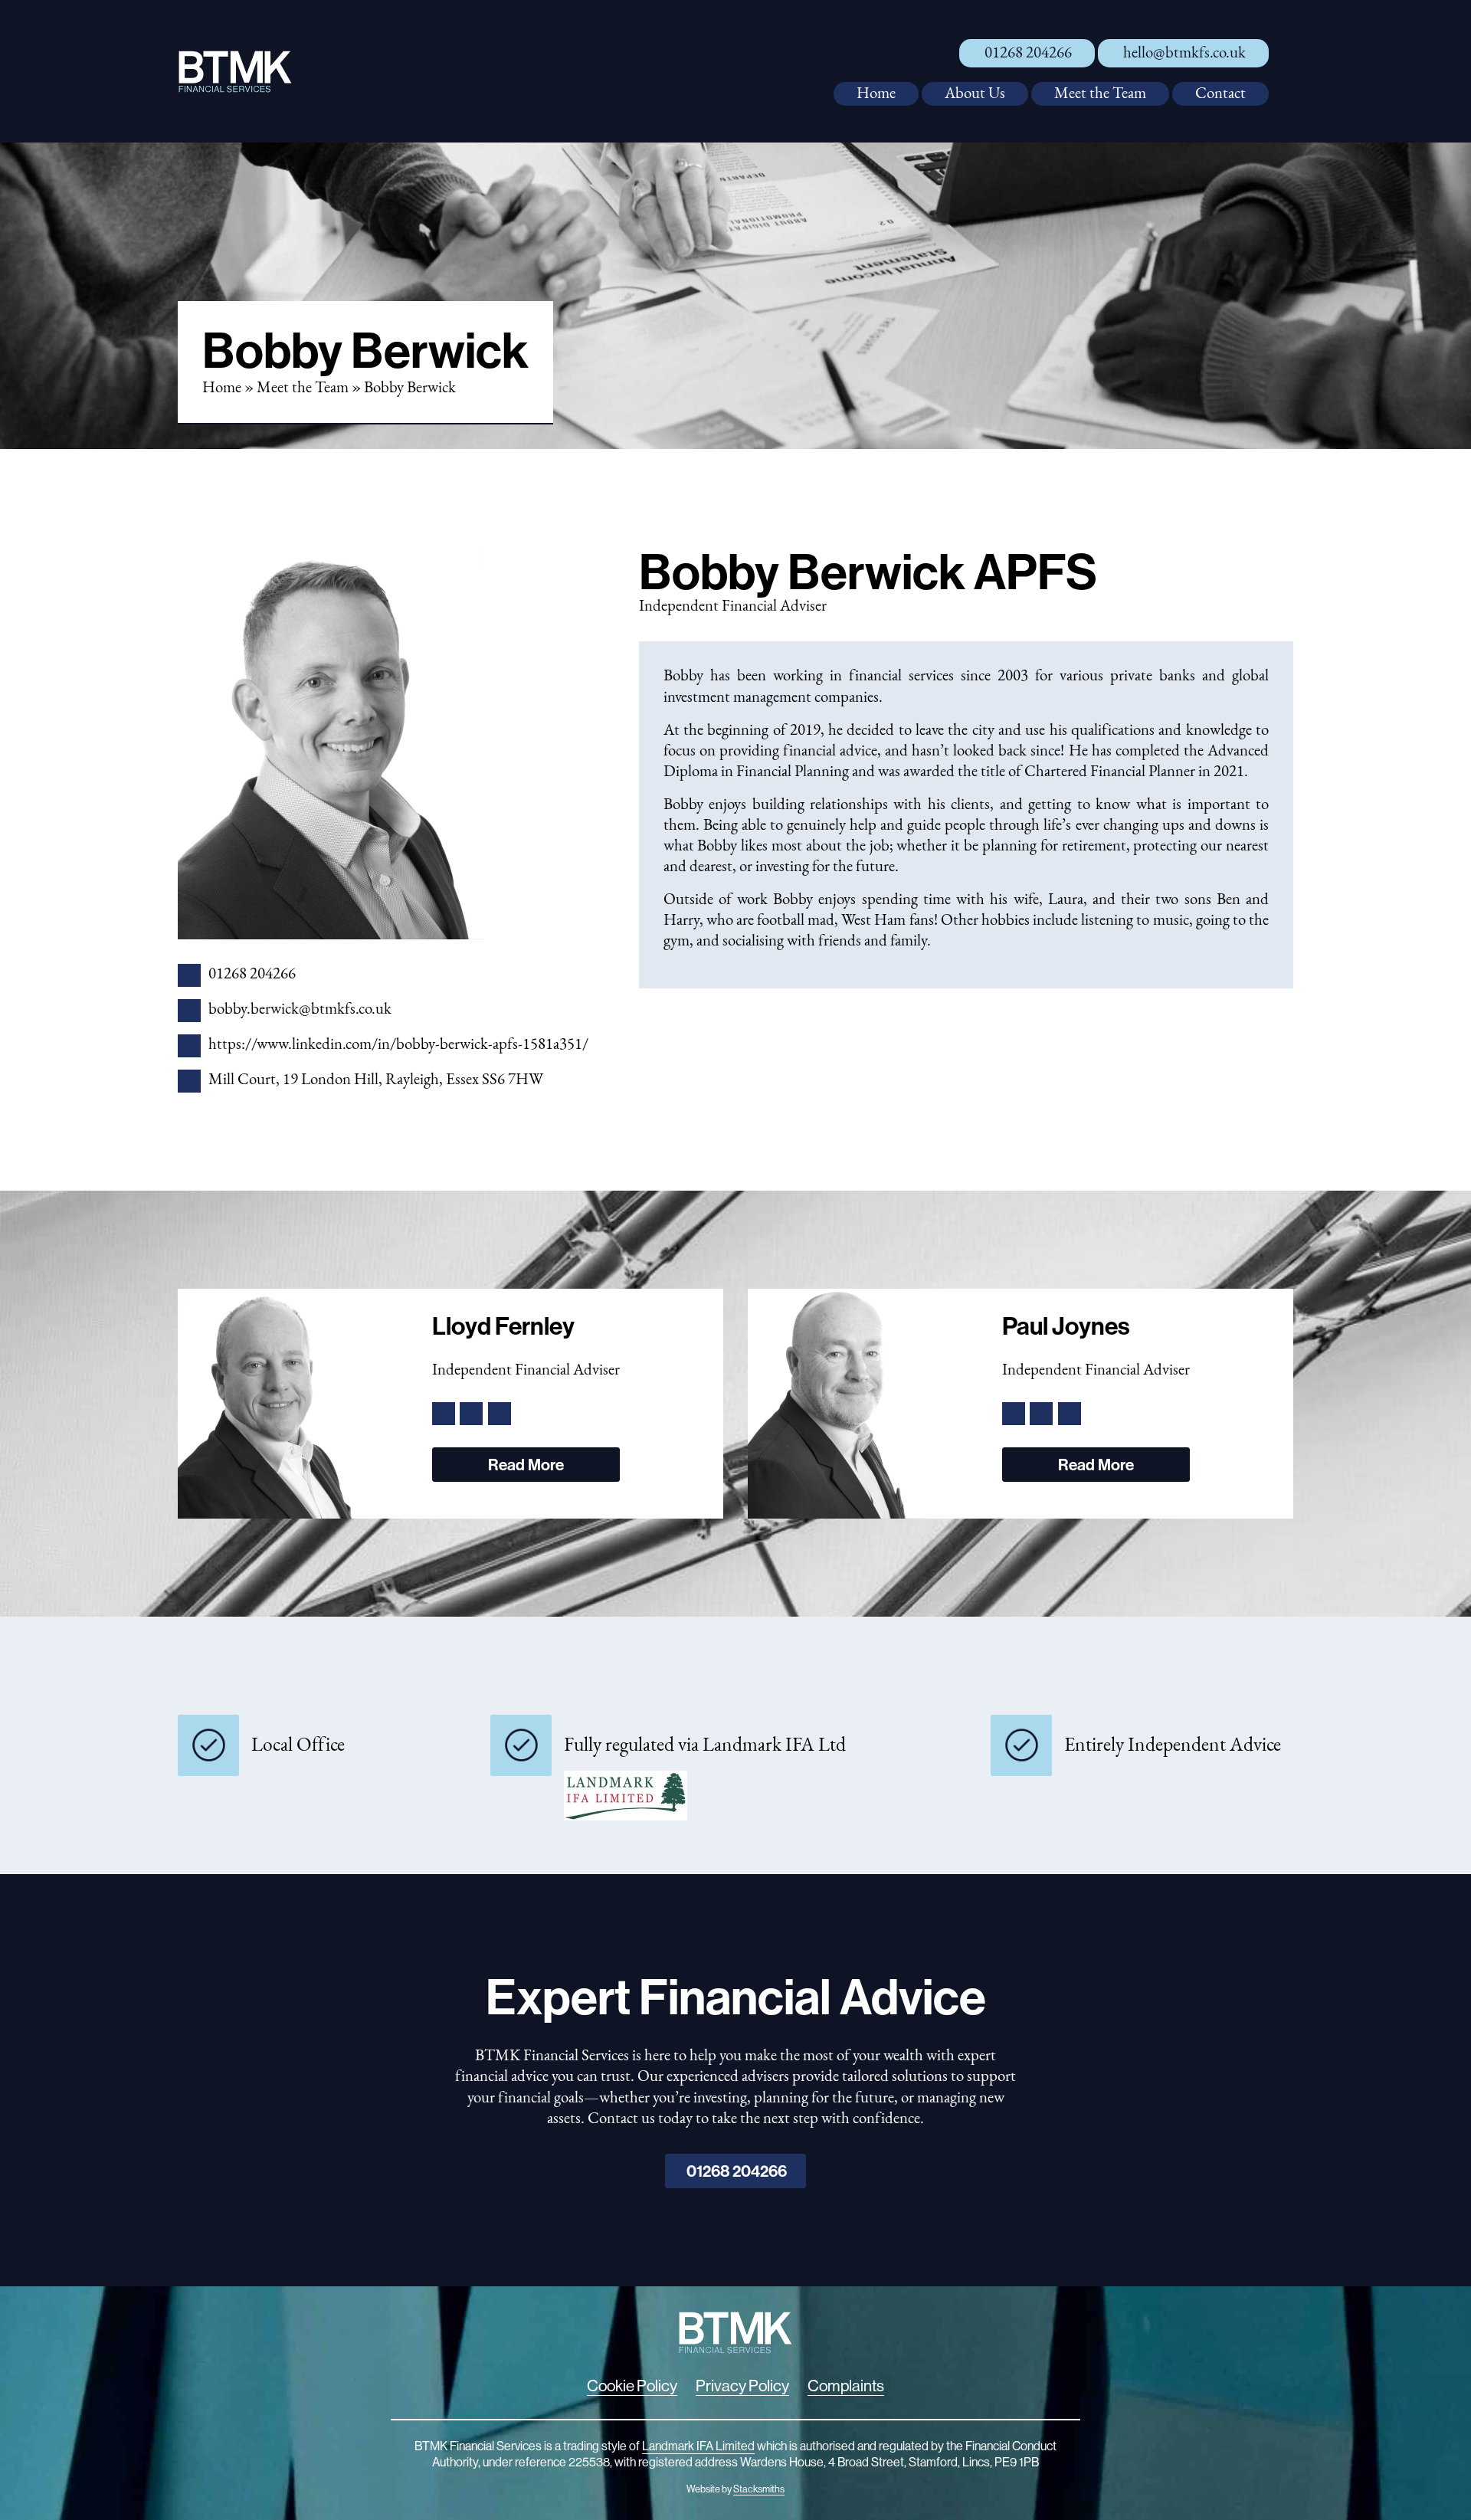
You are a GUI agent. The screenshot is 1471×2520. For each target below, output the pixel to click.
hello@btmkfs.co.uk (1184, 53)
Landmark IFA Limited (698, 2446)
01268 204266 (1028, 53)
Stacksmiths (759, 2489)
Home (876, 94)
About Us (975, 94)
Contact (1220, 94)
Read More (526, 1464)
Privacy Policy (742, 2386)
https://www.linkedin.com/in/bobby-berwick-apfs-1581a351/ (398, 1045)
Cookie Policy (632, 2386)
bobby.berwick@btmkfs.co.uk (300, 1009)
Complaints (846, 2386)
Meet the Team (1100, 94)
